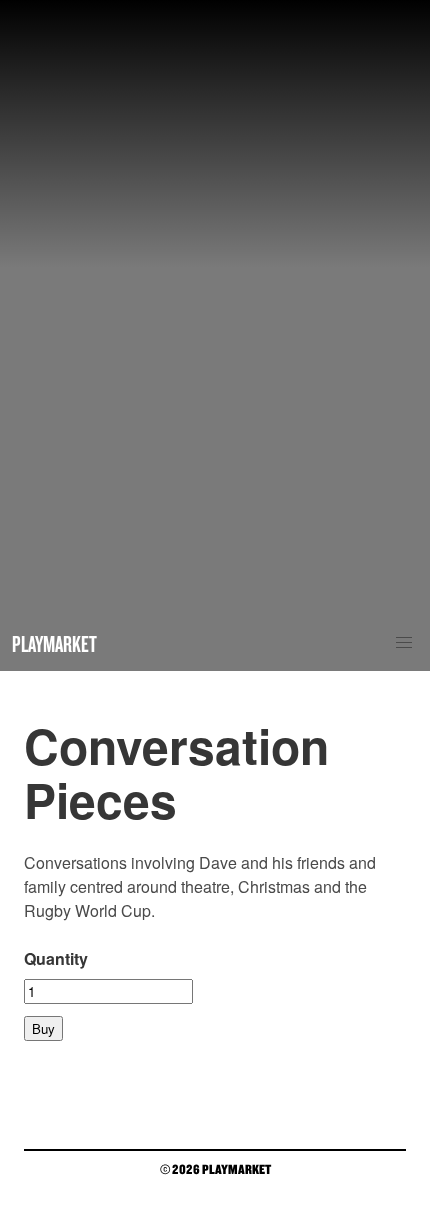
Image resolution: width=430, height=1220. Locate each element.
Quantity (56, 958)
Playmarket (54, 643)
